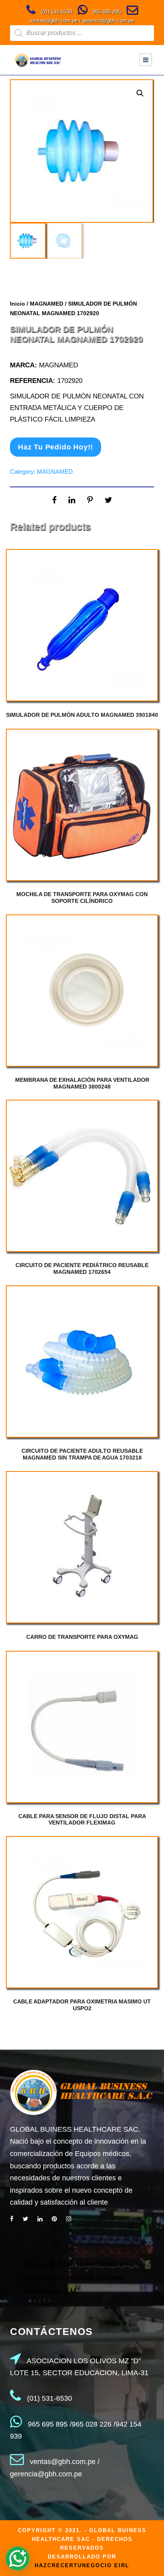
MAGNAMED (47, 304)
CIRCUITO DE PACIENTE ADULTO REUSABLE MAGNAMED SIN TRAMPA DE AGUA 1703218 (82, 1454)
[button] (140, 93)
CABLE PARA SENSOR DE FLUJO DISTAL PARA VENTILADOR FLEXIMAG (82, 1820)
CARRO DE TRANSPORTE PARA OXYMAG (82, 1637)
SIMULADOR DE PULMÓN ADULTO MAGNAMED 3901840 (82, 715)
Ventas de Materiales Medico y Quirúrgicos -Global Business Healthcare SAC (76, 2277)
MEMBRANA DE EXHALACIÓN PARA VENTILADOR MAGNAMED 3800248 (82, 1083)
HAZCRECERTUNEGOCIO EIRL (82, 2565)
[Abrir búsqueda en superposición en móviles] (82, 33)
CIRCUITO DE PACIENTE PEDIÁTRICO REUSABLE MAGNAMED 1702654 (82, 1268)
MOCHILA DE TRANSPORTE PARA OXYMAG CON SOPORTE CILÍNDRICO (82, 898)
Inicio (18, 304)
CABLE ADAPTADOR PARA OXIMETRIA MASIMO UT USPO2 (82, 2005)
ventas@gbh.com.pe (54, 21)
